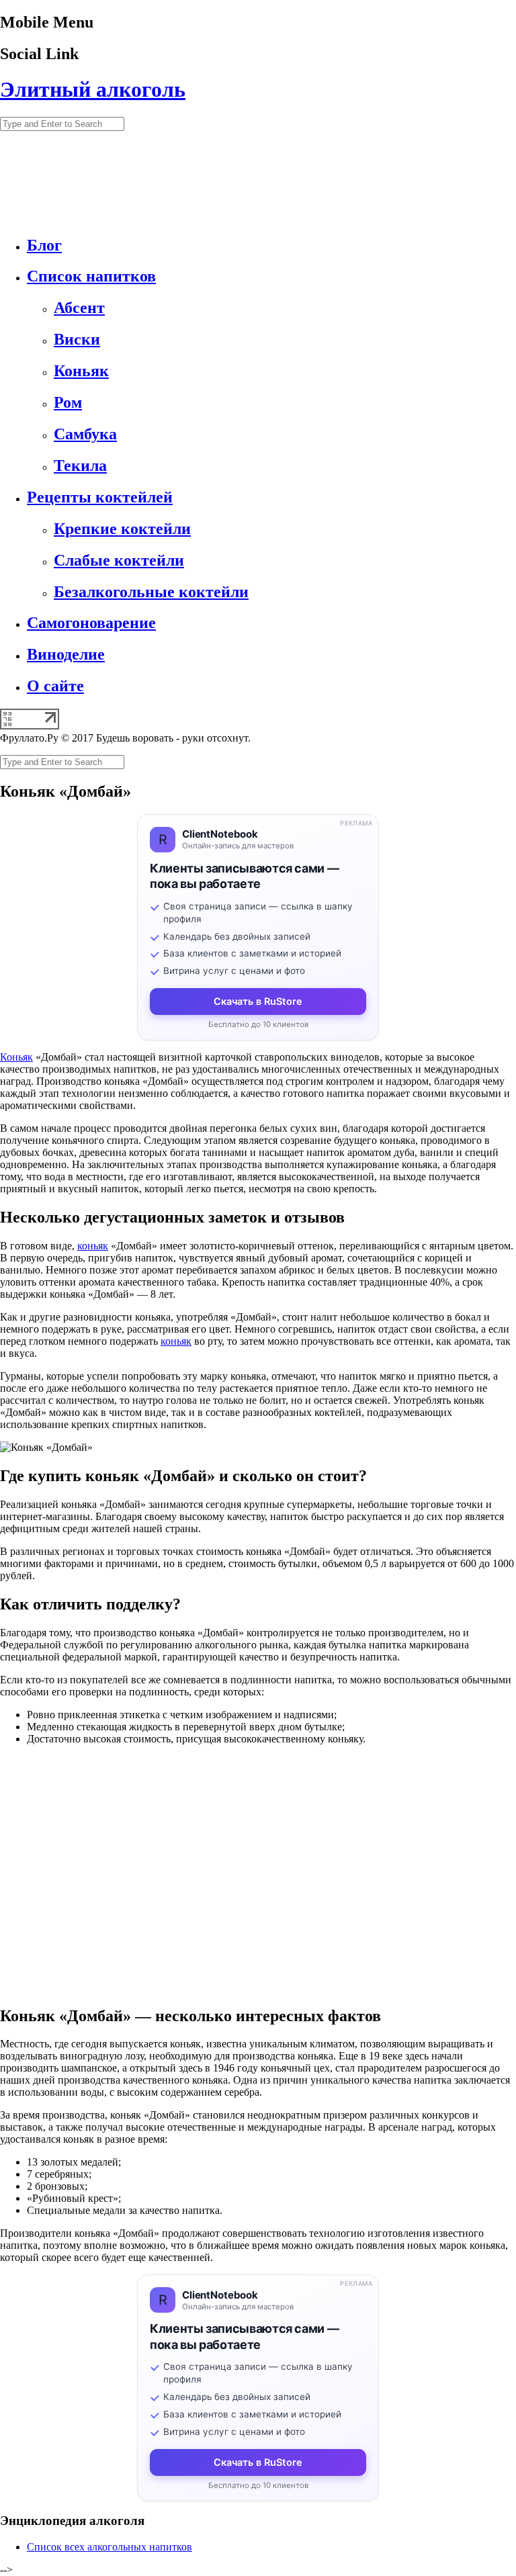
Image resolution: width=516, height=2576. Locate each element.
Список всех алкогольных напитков (110, 2547)
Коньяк (16, 1057)
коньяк (93, 1246)
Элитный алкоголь (93, 89)
